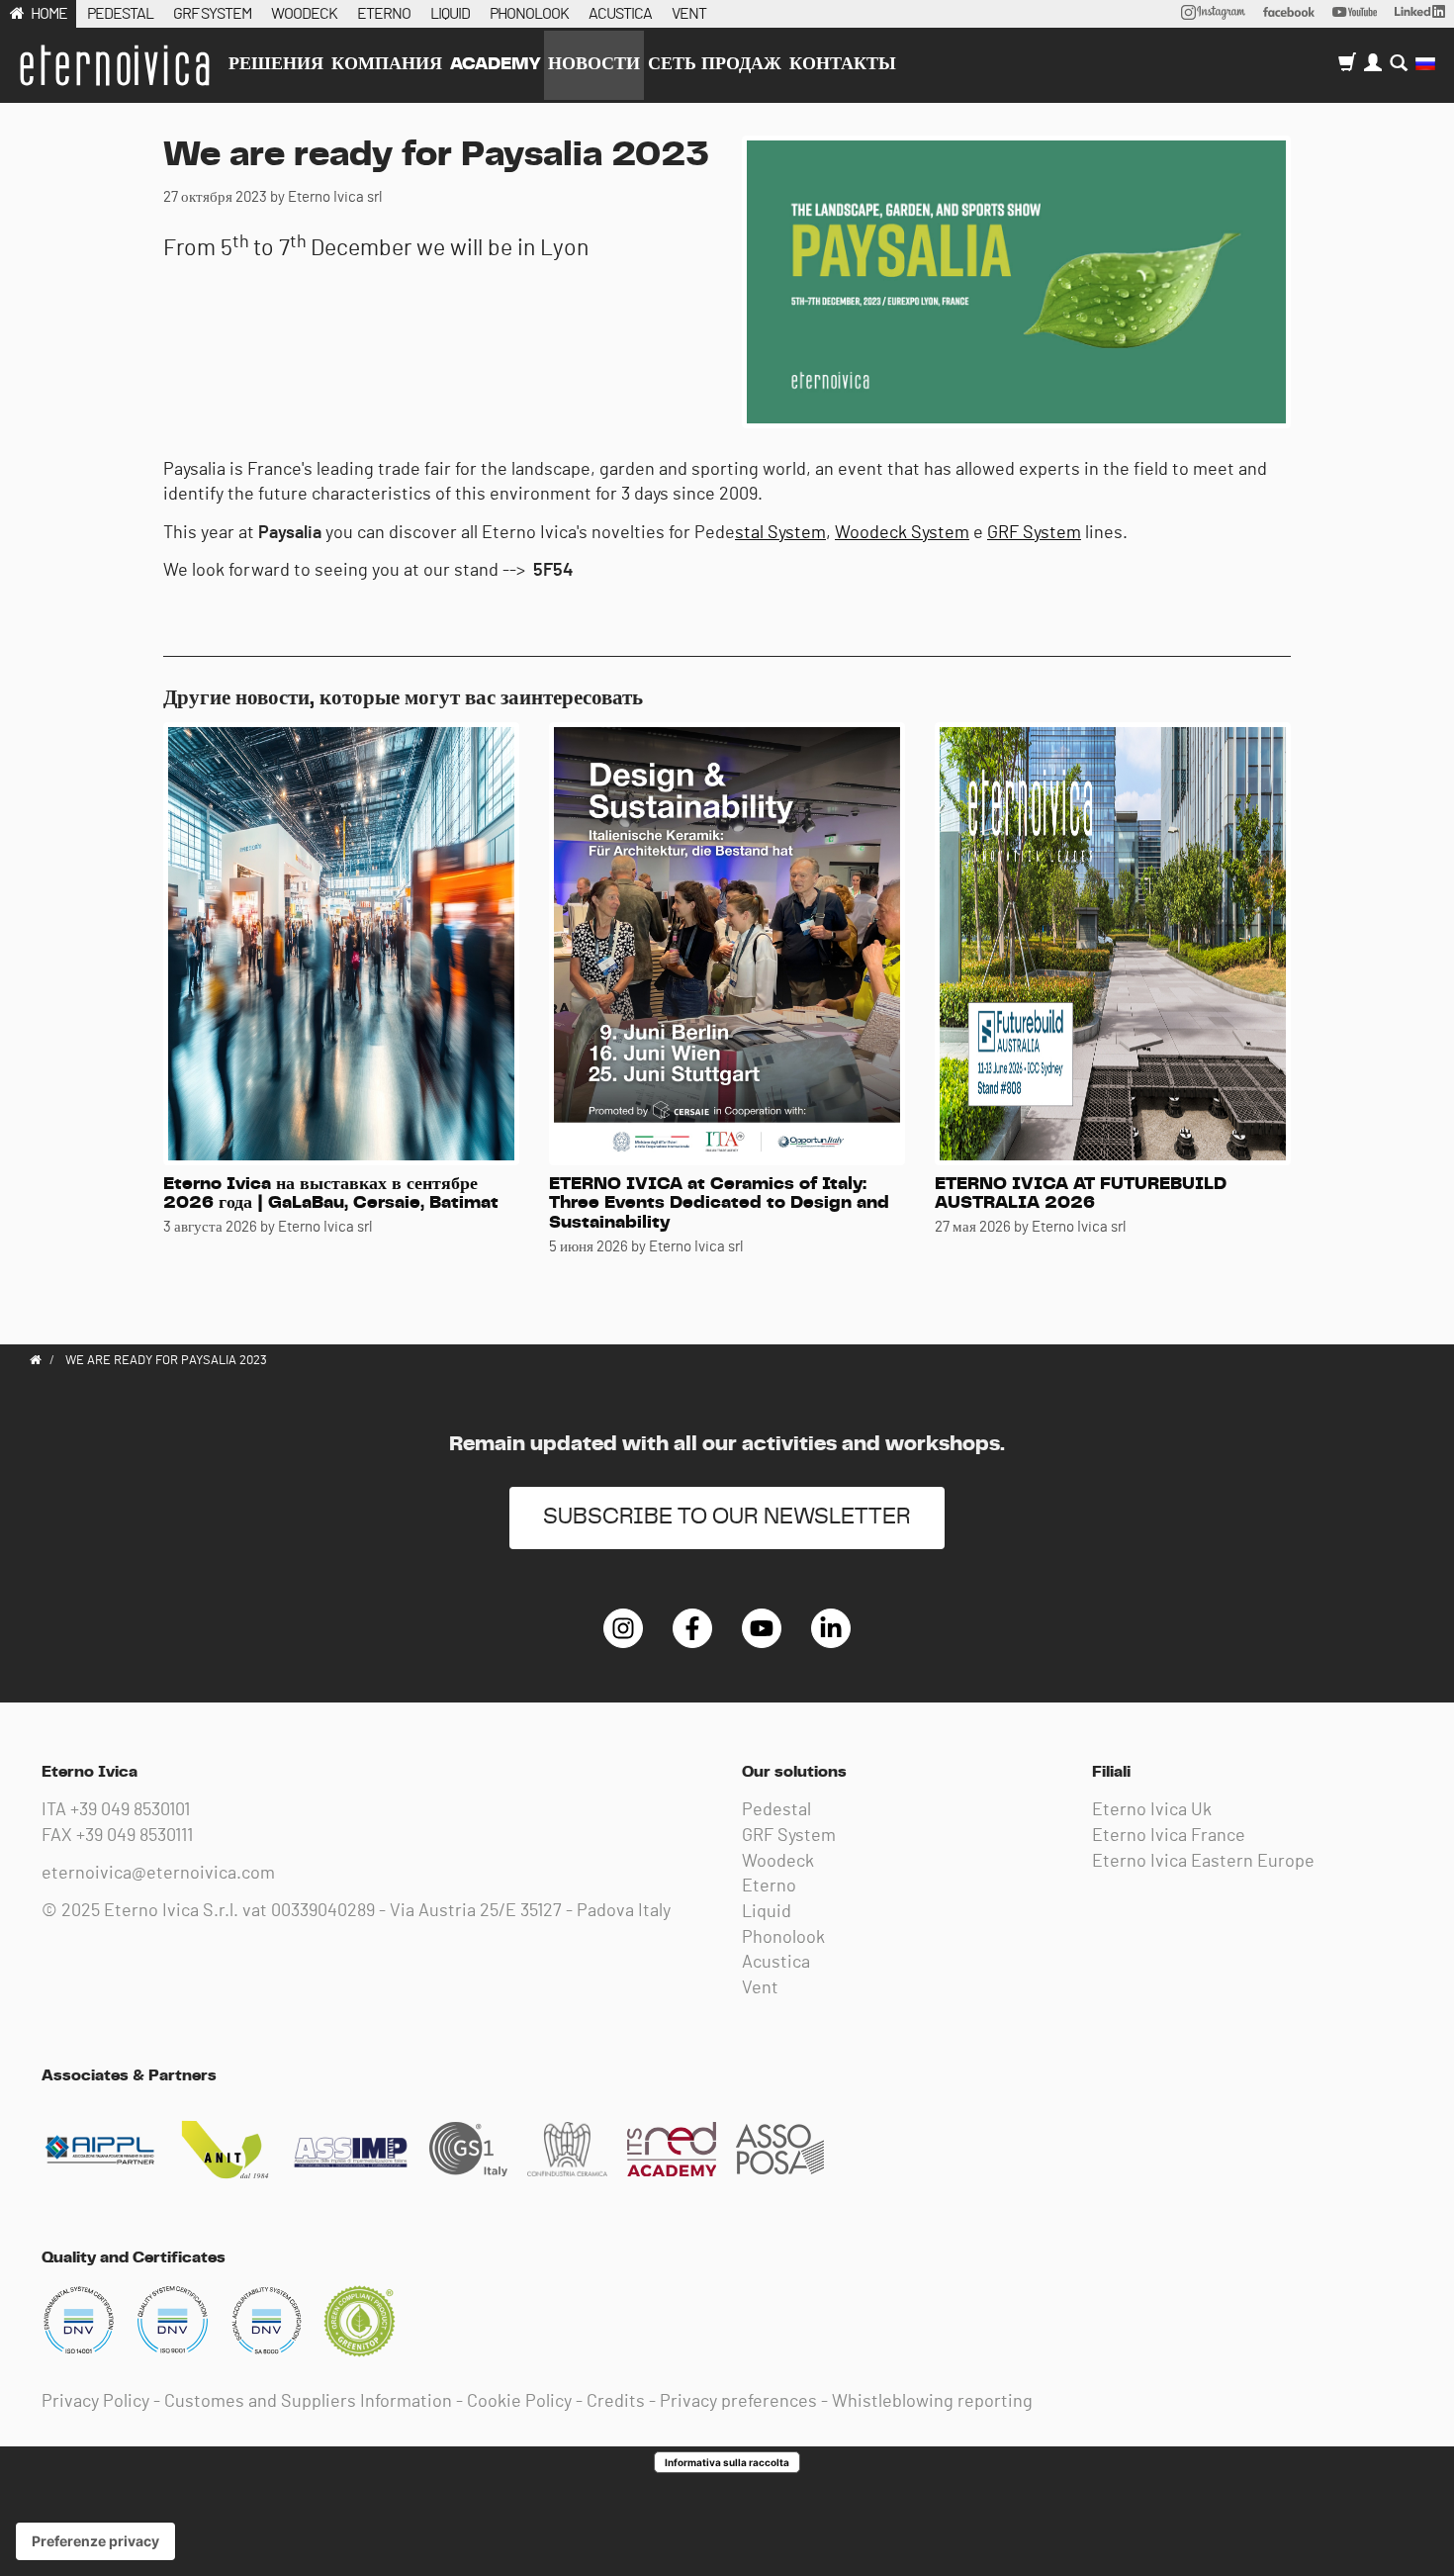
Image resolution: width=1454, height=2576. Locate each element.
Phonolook (783, 1938)
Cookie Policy (519, 2402)
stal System (780, 533)
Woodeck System (902, 533)
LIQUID (450, 14)
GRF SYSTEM (212, 14)
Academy (495, 64)
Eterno (769, 1886)
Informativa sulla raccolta (727, 2462)
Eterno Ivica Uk (1152, 1810)
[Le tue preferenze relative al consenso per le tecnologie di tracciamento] (95, 2541)
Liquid (767, 1912)
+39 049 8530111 (135, 1836)
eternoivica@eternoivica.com (158, 1874)
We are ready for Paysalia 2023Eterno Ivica (114, 65)
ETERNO (384, 14)
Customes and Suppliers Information (308, 2402)
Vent (760, 1988)
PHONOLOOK (529, 14)
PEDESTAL (120, 14)
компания (387, 64)
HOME (49, 14)
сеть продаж (715, 64)
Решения (276, 64)
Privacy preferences (738, 2402)
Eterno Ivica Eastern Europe (1203, 1862)
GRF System (1034, 533)
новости (594, 64)
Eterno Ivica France (1169, 1836)
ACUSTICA (620, 14)
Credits (616, 2402)
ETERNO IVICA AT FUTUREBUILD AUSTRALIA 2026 (1081, 1194)
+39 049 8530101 (130, 1810)
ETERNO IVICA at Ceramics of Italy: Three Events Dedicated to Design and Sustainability (719, 1204)
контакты (843, 64)
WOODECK (304, 14)
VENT (689, 14)
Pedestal (776, 1810)
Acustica (776, 1963)
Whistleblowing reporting (932, 2402)
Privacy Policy (95, 2402)
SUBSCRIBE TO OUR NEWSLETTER (727, 1517)
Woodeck (778, 1862)
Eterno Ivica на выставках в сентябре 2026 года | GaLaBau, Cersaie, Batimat (331, 1194)
